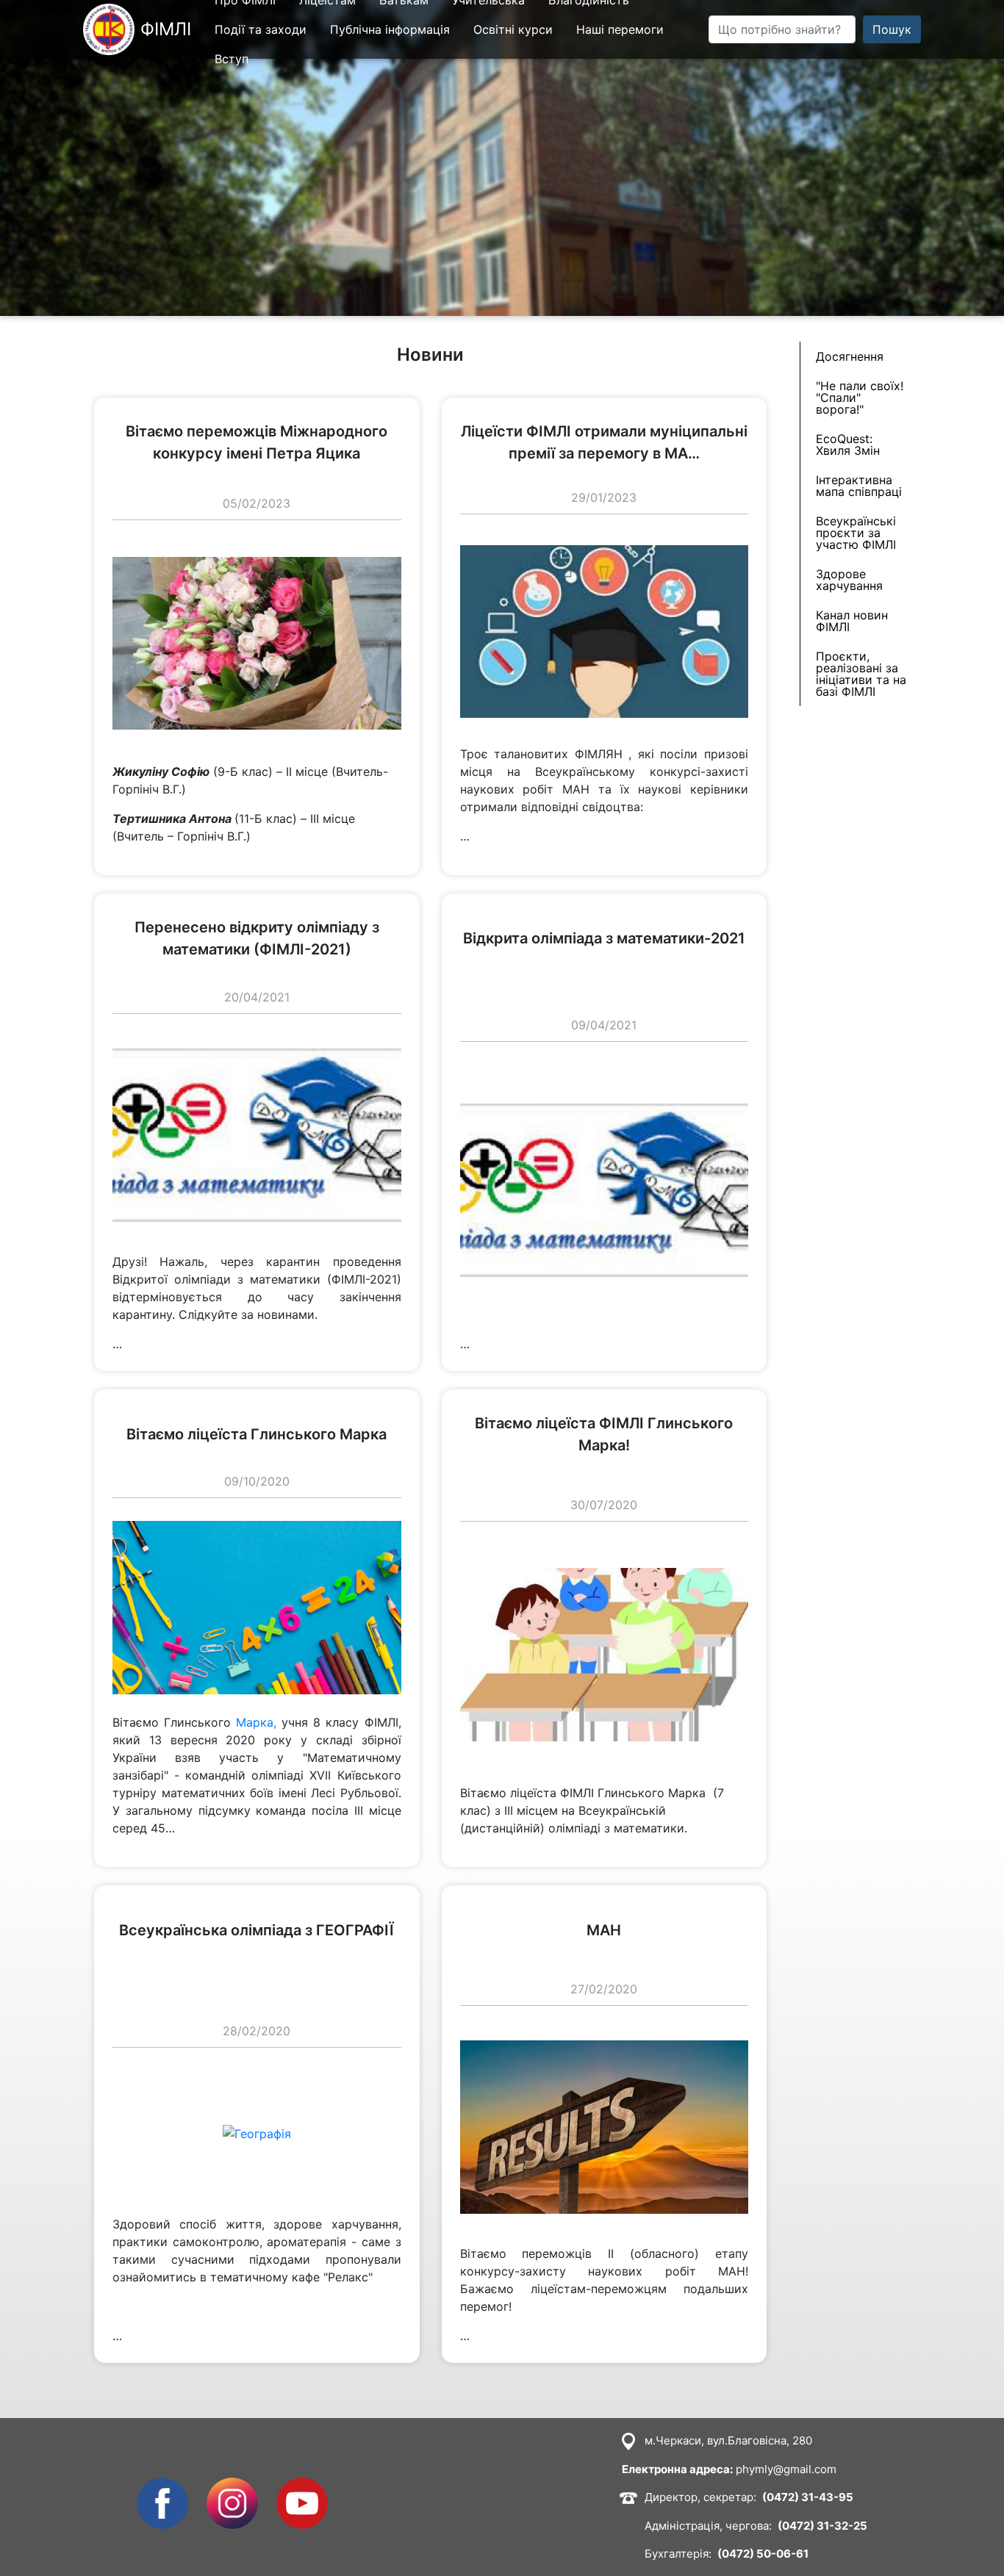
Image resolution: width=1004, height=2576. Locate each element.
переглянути (130, 406)
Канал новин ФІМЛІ (852, 621)
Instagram (232, 2486)
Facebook (162, 2486)
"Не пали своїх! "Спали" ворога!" (860, 397)
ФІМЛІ (166, 29)
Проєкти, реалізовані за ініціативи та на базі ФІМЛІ (861, 674)
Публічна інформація (390, 29)
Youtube (300, 2486)
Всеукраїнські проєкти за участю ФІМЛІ (856, 533)
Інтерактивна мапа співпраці (859, 486)
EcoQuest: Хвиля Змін (848, 445)
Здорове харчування (849, 580)
